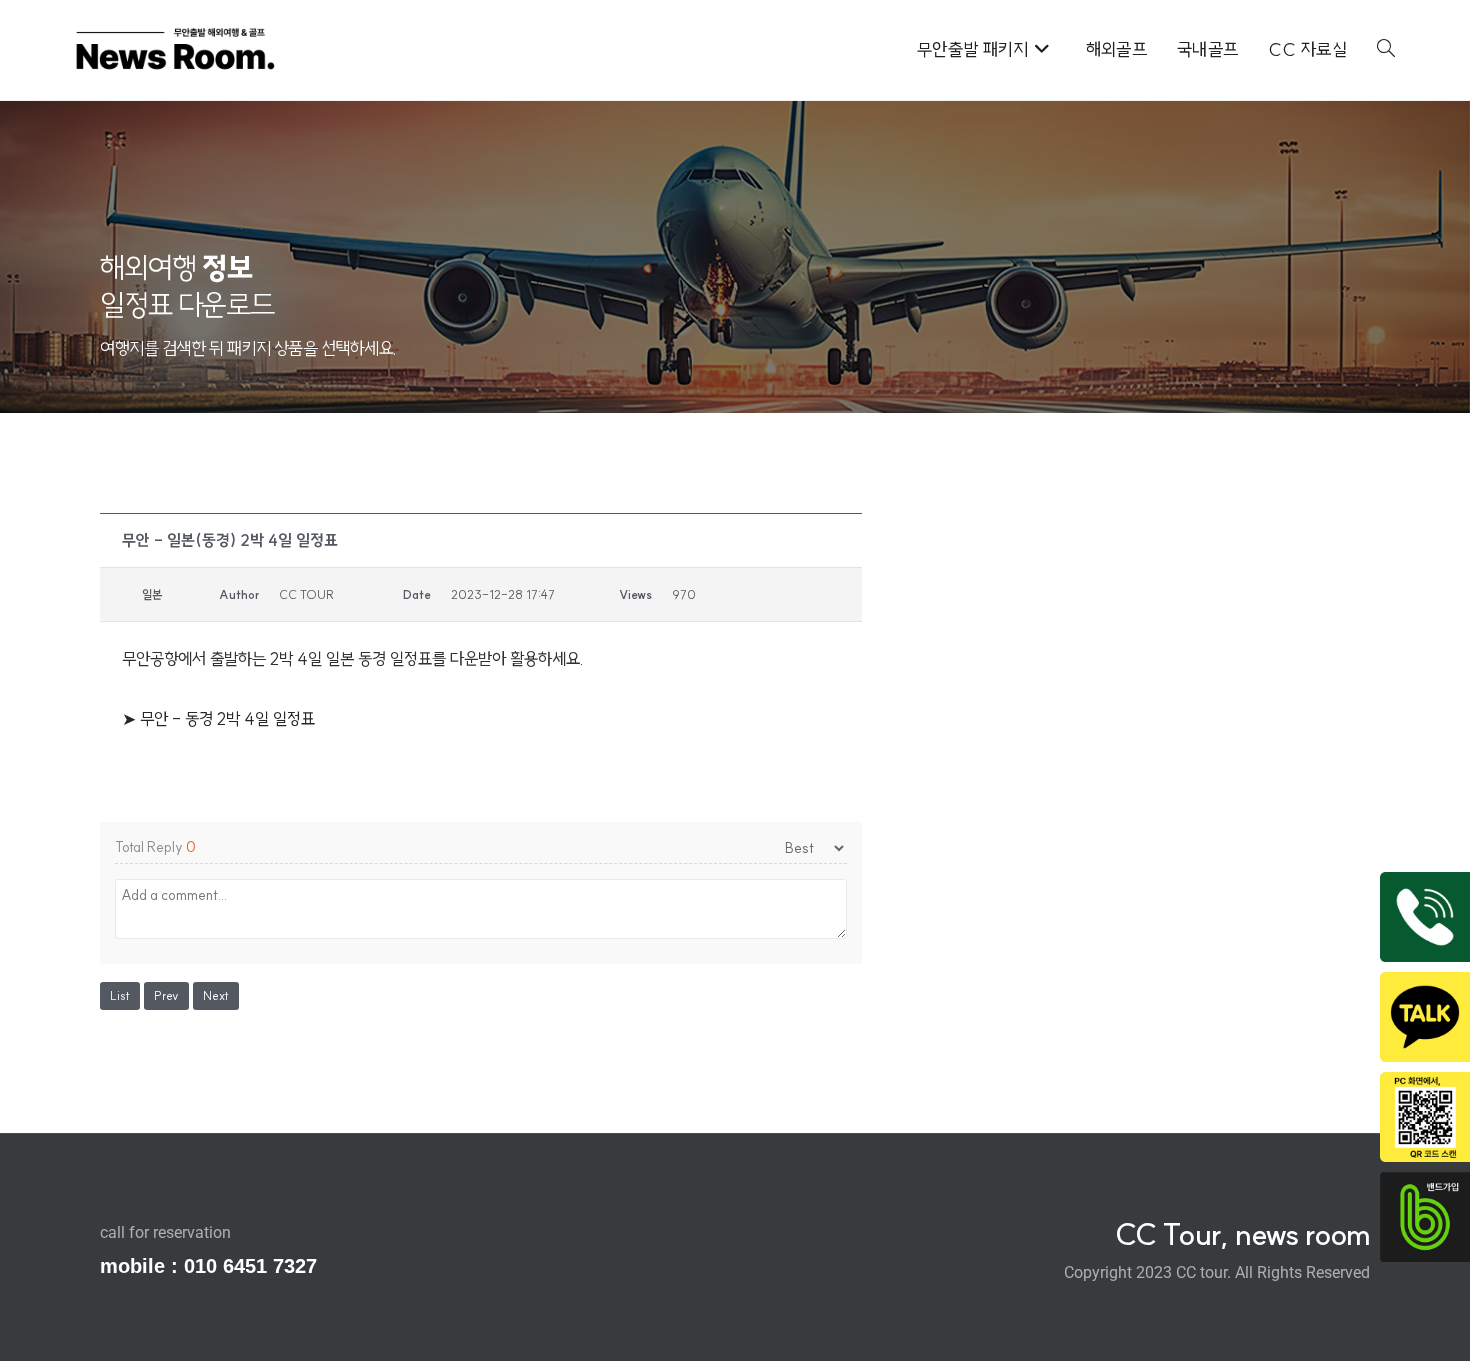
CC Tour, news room (1242, 1234)
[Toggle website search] (1386, 50)
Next (216, 995)
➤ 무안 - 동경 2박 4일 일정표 (218, 718)
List (120, 995)
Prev (166, 995)
